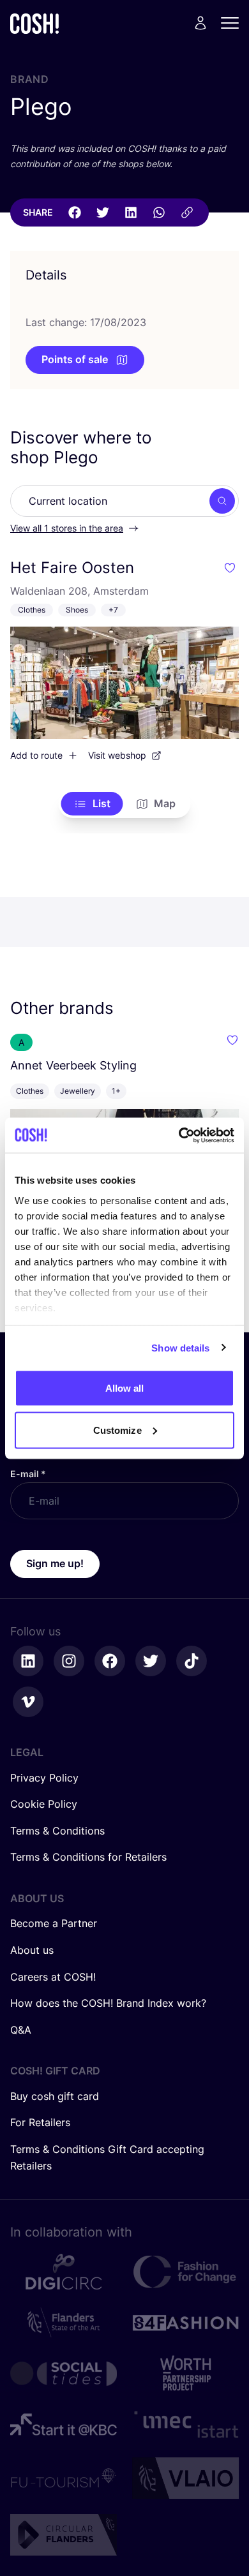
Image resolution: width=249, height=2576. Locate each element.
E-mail (28, 1474)
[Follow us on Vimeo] (28, 1702)
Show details (180, 1347)
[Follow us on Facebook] (110, 1661)
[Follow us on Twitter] (151, 1661)
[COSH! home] (34, 23)
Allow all (125, 1388)
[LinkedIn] (131, 212)
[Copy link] (187, 212)
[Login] (200, 23)
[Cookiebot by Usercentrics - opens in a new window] (179, 1135)
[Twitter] (103, 212)
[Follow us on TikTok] (192, 1661)
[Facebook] (75, 212)
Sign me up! (55, 1563)
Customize (117, 1430)
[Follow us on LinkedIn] (28, 1661)
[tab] (92, 804)
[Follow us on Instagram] (69, 1661)
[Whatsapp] (159, 212)
